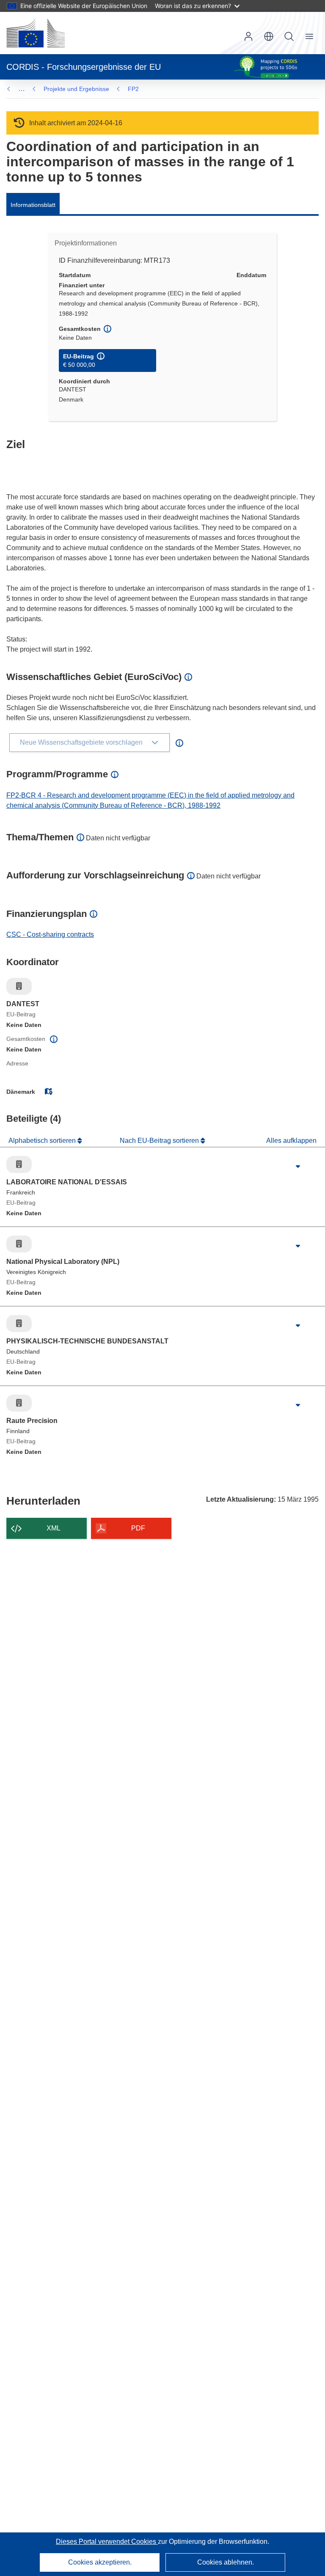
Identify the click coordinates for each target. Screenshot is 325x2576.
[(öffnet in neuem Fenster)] (36, 33)
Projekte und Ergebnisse (76, 89)
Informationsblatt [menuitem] (33, 205)
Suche (289, 36)
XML (54, 1528)
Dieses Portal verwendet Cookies (107, 2542)
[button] (269, 36)
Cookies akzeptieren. (100, 2562)
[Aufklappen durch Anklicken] (298, 1167)
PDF (138, 1528)
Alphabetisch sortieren (43, 1141)
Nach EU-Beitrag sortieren (160, 1141)
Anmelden (248, 36)
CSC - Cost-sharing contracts (50, 934)
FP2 (133, 89)
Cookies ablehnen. (226, 2562)
